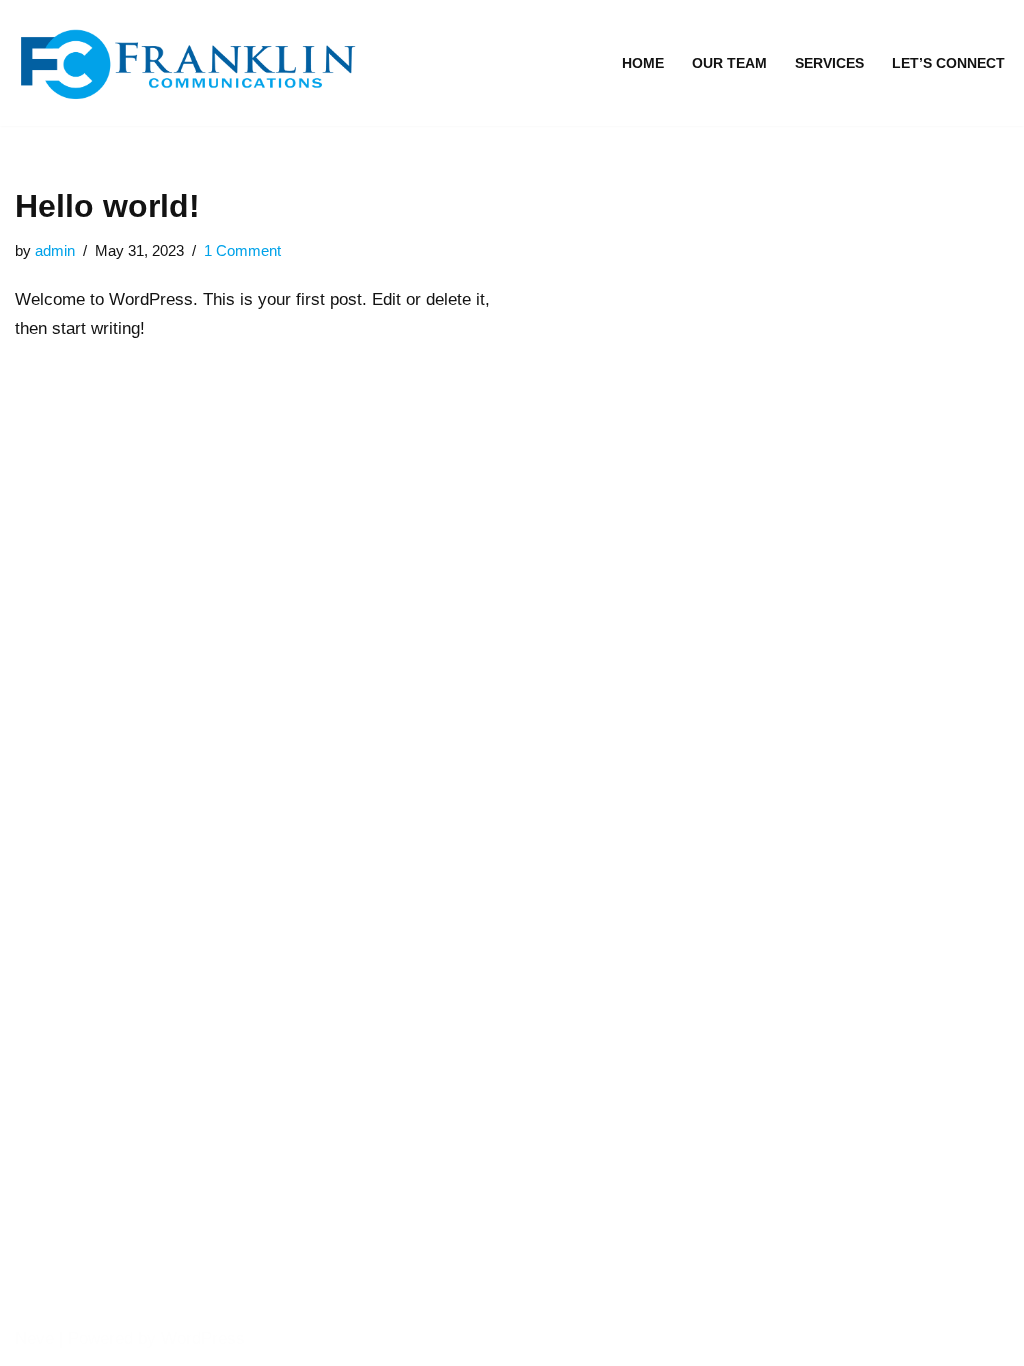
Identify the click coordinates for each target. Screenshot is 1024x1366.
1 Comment (242, 250)
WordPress (203, 1338)
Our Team (729, 63)
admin (55, 250)
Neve (34, 1338)
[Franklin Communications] (195, 63)
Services (829, 63)
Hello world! (107, 206)
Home (643, 63)
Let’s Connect (948, 63)
